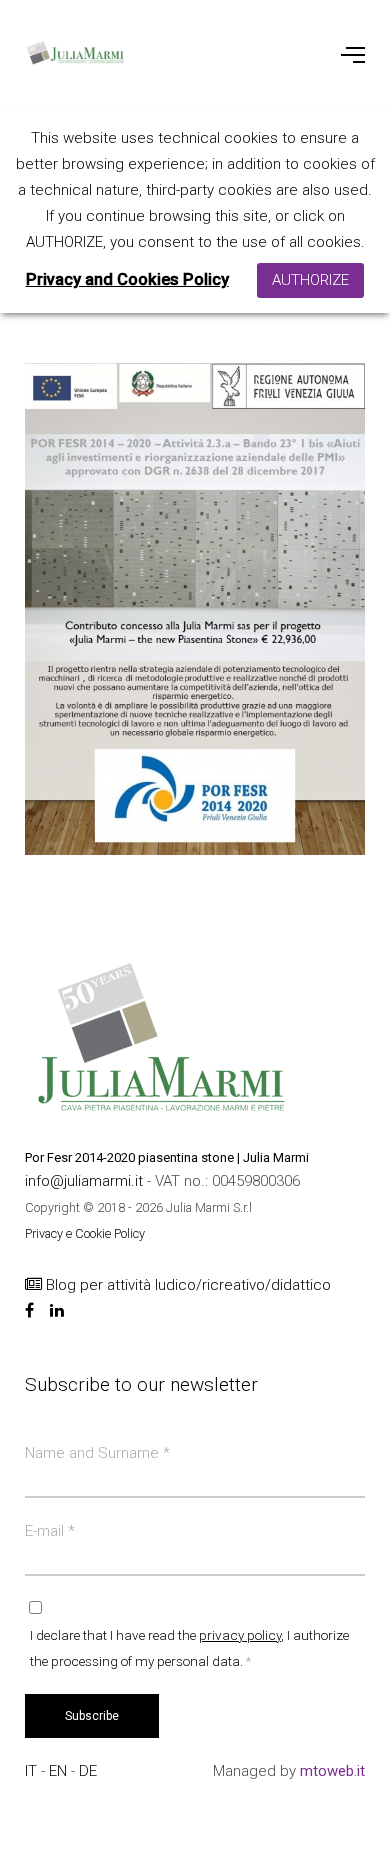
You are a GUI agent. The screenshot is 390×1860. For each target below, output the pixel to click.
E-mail (50, 1531)
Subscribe (92, 1716)
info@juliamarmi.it (86, 1181)
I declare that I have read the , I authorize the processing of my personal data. (189, 1648)
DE (88, 1771)
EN (60, 1771)
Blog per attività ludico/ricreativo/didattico (186, 1285)
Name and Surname (97, 1453)
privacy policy (240, 1635)
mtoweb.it (332, 1771)
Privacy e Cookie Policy (85, 1233)
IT (33, 1771)
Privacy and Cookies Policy (127, 279)
